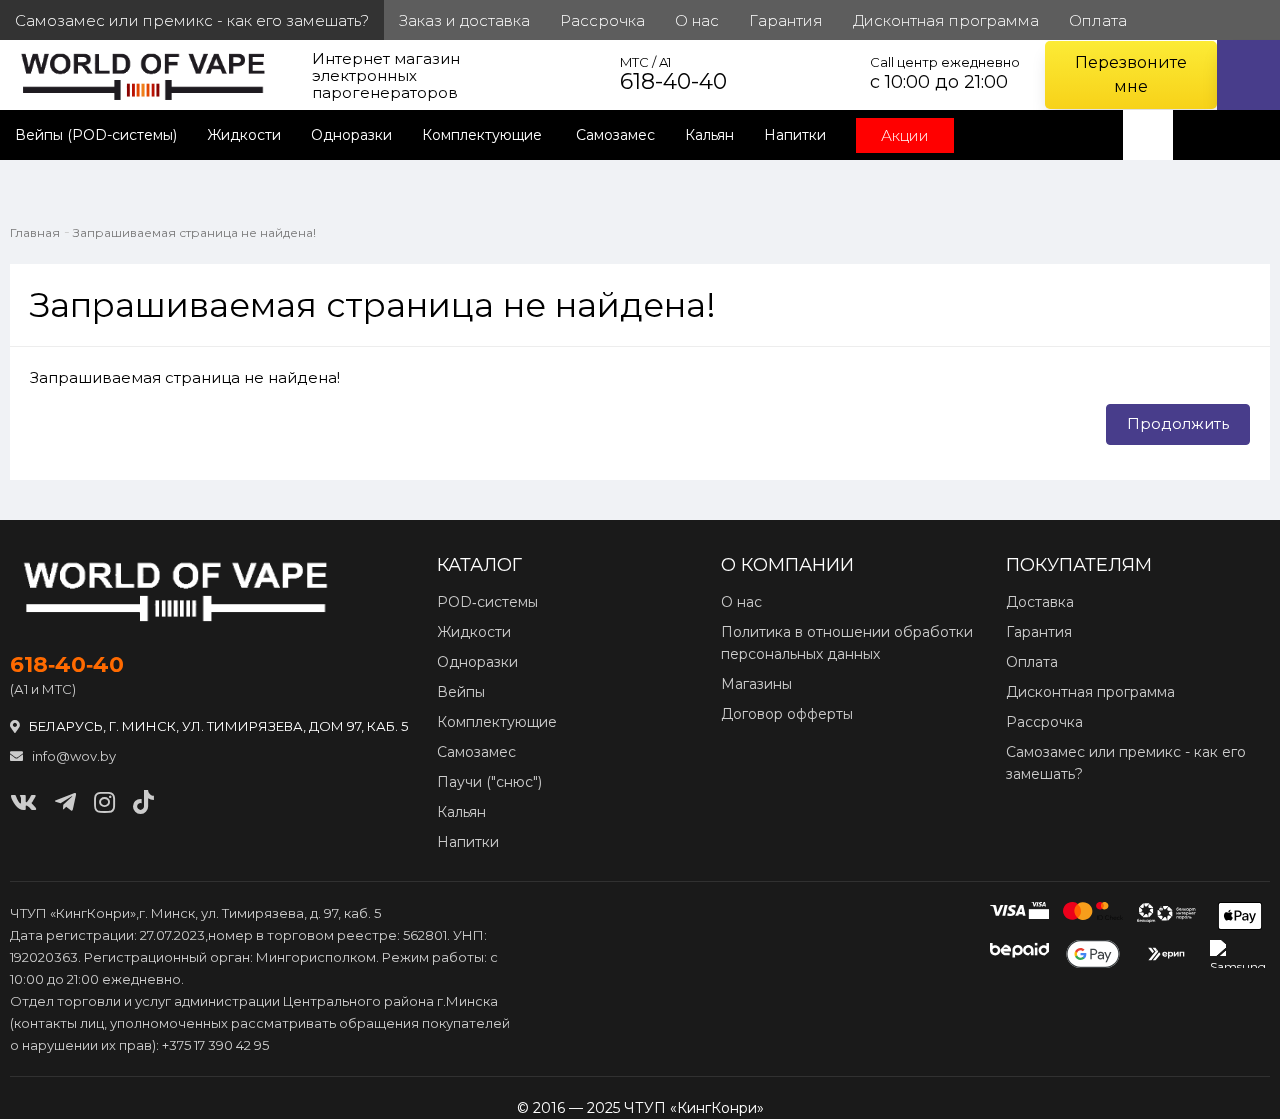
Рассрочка (1044, 722)
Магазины (756, 684)
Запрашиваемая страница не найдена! (194, 232)
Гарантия (1039, 632)
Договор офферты (787, 714)
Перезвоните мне (1131, 74)
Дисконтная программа (1090, 692)
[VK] (23, 802)
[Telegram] (65, 802)
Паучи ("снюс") (489, 782)
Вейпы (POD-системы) (96, 135)
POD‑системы (487, 602)
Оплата (1032, 662)
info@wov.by (72, 756)
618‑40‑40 (67, 665)
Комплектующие (484, 135)
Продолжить (1178, 423)
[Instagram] (104, 802)
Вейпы (461, 692)
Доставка (1040, 602)
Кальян (709, 135)
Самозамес (615, 135)
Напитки (795, 135)
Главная (35, 232)
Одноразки (351, 135)
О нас (741, 602)
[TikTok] (143, 802)
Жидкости (244, 135)
